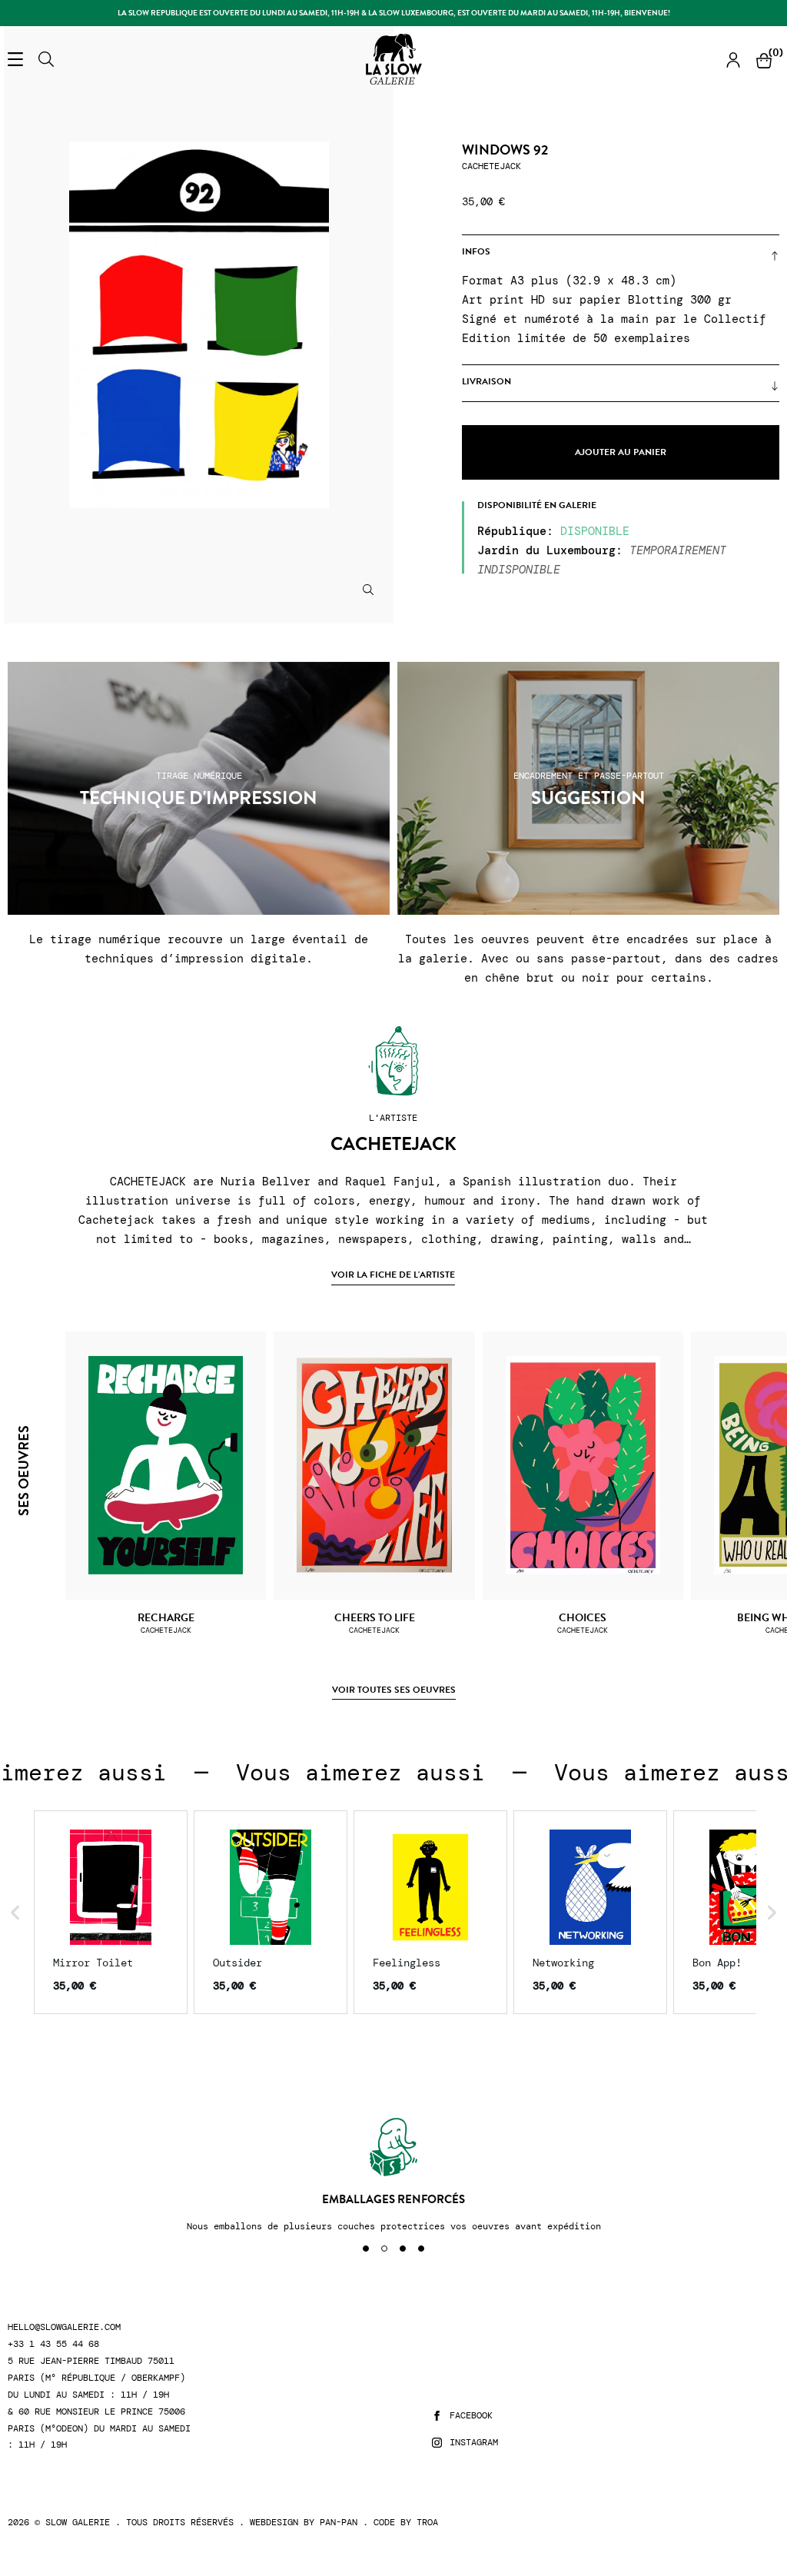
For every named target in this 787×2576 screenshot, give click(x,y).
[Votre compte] (733, 60)
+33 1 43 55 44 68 (53, 2344)
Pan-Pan (339, 2522)
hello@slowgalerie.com (64, 2327)
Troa (427, 2522)
